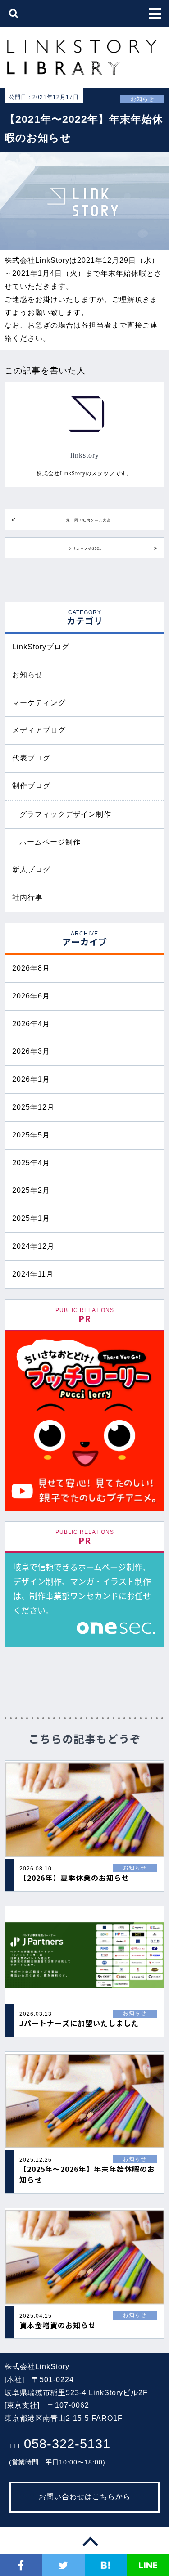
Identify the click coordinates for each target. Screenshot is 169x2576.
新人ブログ (31, 870)
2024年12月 (33, 1246)
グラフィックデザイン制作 (65, 814)
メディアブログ (39, 730)
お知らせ (27, 675)
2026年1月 (31, 1079)
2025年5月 (31, 1135)
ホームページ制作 (50, 842)
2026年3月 (31, 1051)
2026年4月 (31, 1024)
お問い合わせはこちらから (85, 2497)
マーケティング (39, 703)
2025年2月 (31, 1190)
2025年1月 (31, 1218)
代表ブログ (31, 758)
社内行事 (27, 897)
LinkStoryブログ (41, 647)
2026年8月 (31, 968)
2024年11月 (33, 1274)
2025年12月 (33, 1107)
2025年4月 (31, 1163)
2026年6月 (31, 996)
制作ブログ (31, 786)
